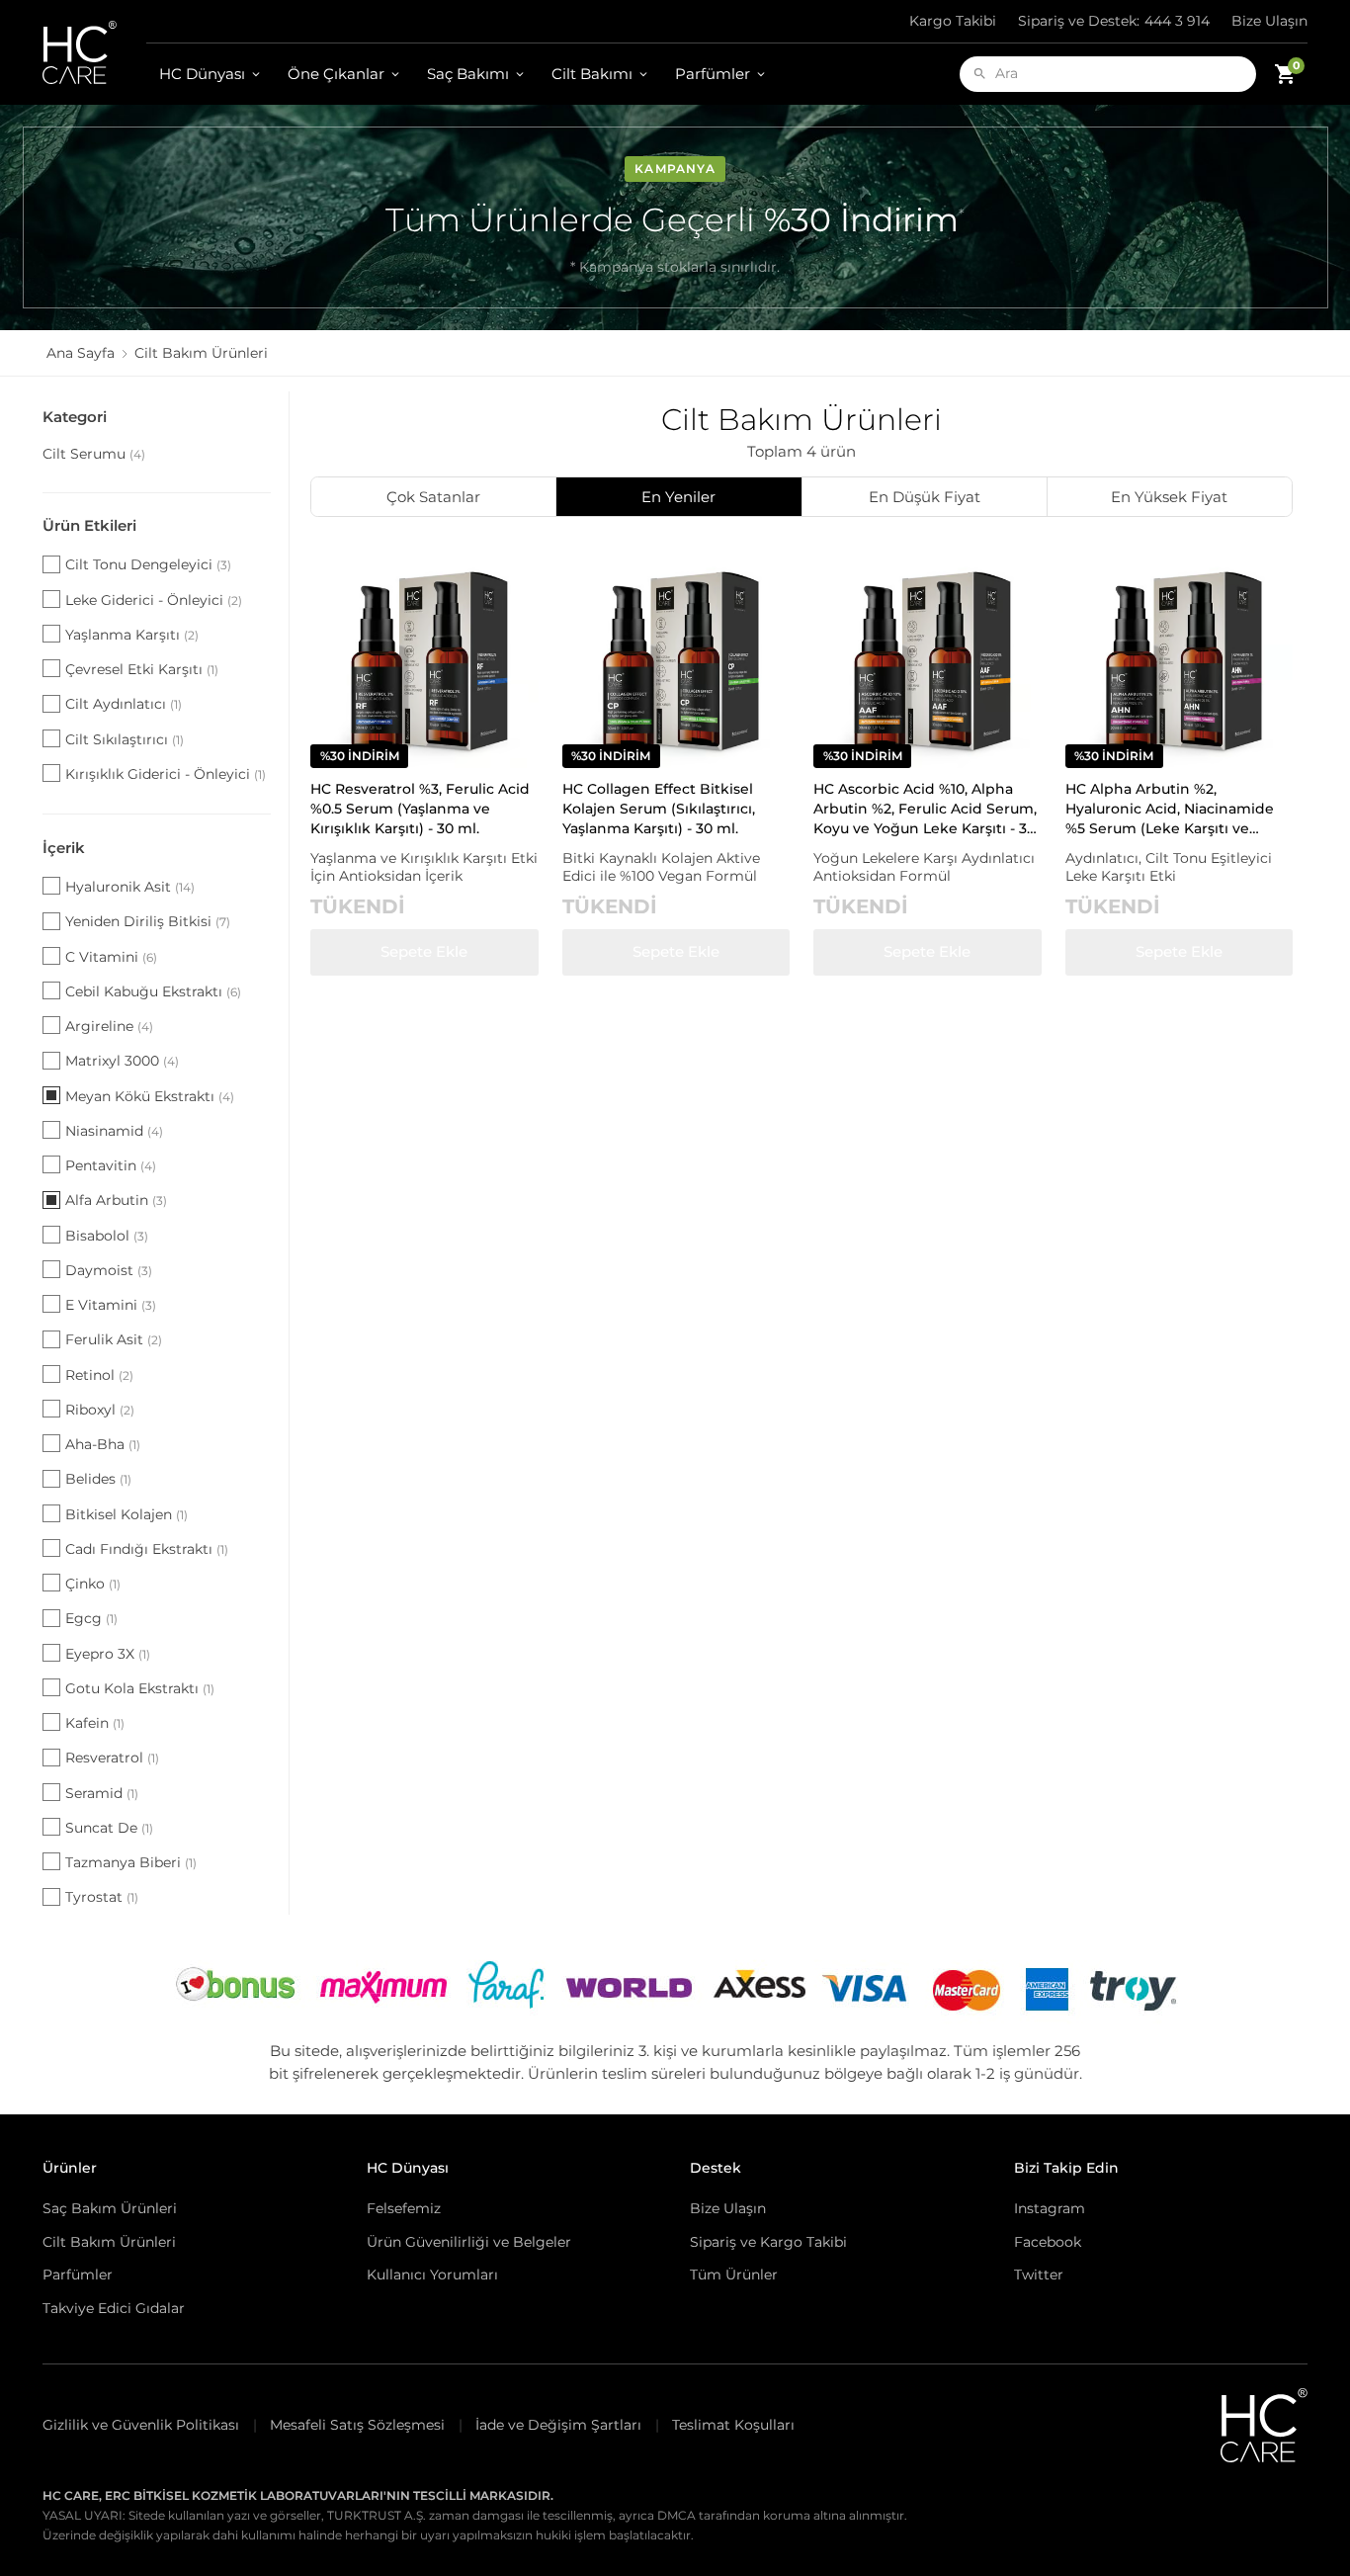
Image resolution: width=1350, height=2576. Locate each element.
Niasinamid (114, 1131)
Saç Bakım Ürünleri (110, 2208)
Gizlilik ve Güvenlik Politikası (141, 2425)
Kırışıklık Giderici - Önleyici (166, 774)
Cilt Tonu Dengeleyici (148, 564)
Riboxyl (100, 1410)
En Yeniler (678, 497)
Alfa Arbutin (116, 1200)
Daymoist (109, 1270)
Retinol (99, 1375)
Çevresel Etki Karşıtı (142, 669)
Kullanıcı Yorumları (432, 2275)
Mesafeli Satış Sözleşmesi (357, 2425)
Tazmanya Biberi (131, 1862)
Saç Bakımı (468, 74)
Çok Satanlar (433, 497)
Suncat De (109, 1828)
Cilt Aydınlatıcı (124, 704)
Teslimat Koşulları (733, 2425)
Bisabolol (107, 1236)
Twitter (1039, 2275)
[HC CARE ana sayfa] (94, 52)
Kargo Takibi (953, 21)
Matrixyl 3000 (122, 1061)
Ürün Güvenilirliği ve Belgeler (469, 2242)
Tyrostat (102, 1897)
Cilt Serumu (94, 454)
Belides (98, 1479)
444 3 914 (1114, 21)
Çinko (93, 1584)
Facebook (1048, 2242)
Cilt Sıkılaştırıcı (125, 739)
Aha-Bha (103, 1444)
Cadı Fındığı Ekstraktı (147, 1549)
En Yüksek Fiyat (1169, 497)
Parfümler (713, 74)
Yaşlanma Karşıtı (132, 635)
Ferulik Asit (114, 1339)
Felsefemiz (404, 2208)
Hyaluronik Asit (130, 887)
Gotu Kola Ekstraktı (140, 1688)
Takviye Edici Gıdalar (114, 2308)
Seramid (102, 1793)
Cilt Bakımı (592, 74)
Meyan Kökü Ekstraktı (150, 1096)
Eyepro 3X (108, 1654)
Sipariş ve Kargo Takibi (768, 2242)
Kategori (75, 417)
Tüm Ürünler (734, 2275)
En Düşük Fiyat (925, 497)
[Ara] (980, 74)
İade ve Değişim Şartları (558, 2425)
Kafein (95, 1723)
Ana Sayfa (81, 353)
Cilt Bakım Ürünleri (109, 2242)
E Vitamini (111, 1305)
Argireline (109, 1026)
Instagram (1050, 2208)
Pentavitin (111, 1165)
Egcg (91, 1618)
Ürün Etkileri (89, 525)
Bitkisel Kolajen (127, 1514)
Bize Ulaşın (1269, 21)
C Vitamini (111, 957)
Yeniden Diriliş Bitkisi (148, 921)
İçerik (64, 848)
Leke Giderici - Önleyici (154, 600)
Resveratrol (112, 1758)
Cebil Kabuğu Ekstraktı (153, 991)
